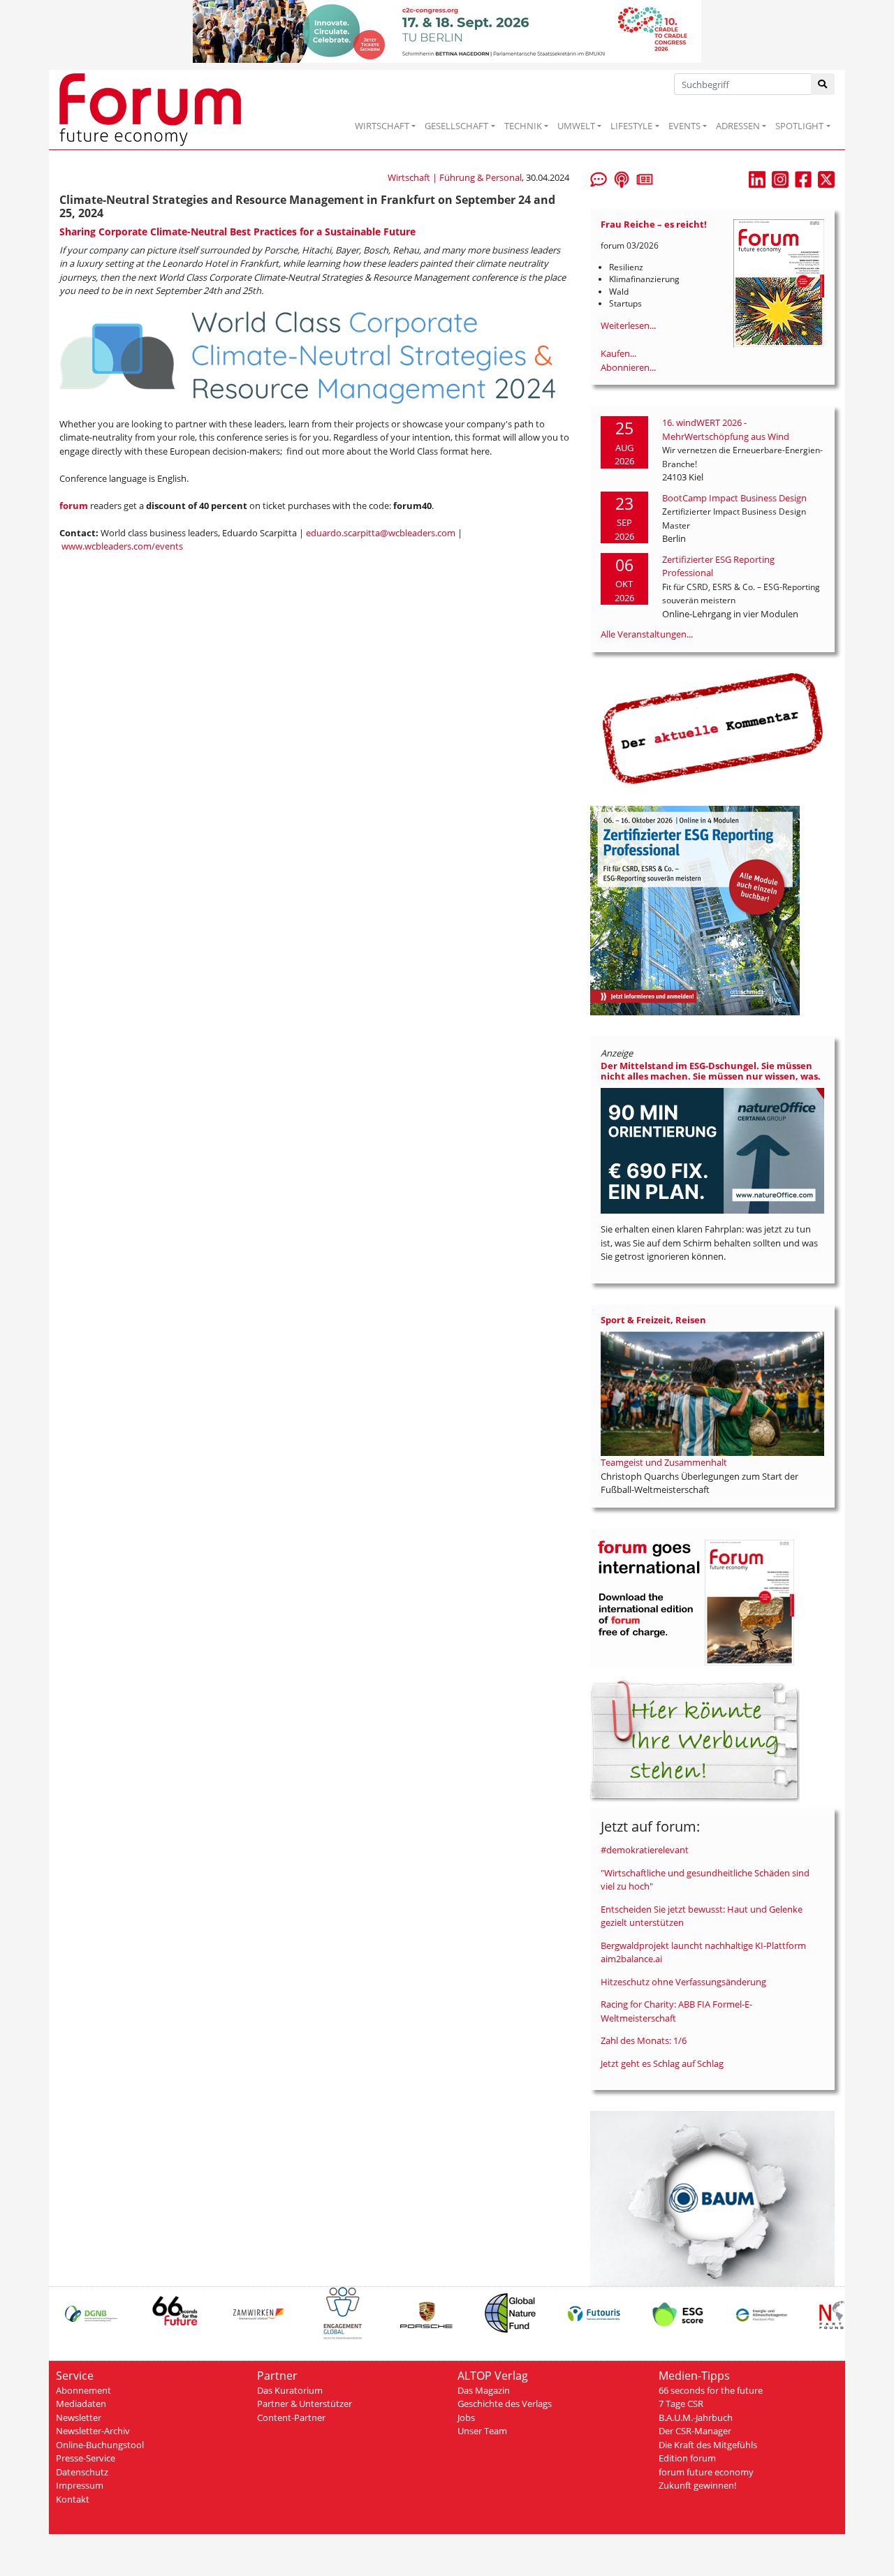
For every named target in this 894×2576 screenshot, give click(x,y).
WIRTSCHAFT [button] (382, 126)
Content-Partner (291, 2417)
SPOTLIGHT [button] (799, 126)
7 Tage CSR (681, 2404)
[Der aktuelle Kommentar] (712, 728)
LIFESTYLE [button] (631, 126)
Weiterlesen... (628, 325)
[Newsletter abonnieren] (645, 178)
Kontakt (73, 2499)
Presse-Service (86, 2458)
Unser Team (482, 2431)
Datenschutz (82, 2472)
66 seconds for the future (711, 2390)
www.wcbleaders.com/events (122, 546)
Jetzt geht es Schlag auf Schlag (662, 2063)
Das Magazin (484, 2390)
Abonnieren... (628, 367)
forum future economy (706, 2472)
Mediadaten (81, 2404)
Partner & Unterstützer (305, 2404)
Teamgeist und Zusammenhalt (664, 1462)
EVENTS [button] (684, 126)
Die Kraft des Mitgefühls (708, 2445)
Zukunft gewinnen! (697, 2485)
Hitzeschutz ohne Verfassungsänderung (683, 1982)
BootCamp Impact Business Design (734, 498)
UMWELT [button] (576, 126)
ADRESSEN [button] (738, 126)
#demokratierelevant (645, 1850)
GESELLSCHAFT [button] (456, 126)
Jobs (466, 2417)
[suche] (823, 84)
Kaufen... (618, 353)
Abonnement (83, 2390)
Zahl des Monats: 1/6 (644, 2040)
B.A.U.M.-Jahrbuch (696, 2417)
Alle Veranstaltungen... (647, 634)
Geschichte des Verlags (505, 2404)
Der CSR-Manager (695, 2431)
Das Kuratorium (290, 2390)
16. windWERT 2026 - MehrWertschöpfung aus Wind (726, 429)
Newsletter (79, 2417)
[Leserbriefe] (599, 178)
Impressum (80, 2485)
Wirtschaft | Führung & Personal (455, 177)
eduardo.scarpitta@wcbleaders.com (381, 533)
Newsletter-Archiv (93, 2431)
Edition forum (687, 2458)
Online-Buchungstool (100, 2445)
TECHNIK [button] (523, 126)
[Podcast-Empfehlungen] (622, 178)
